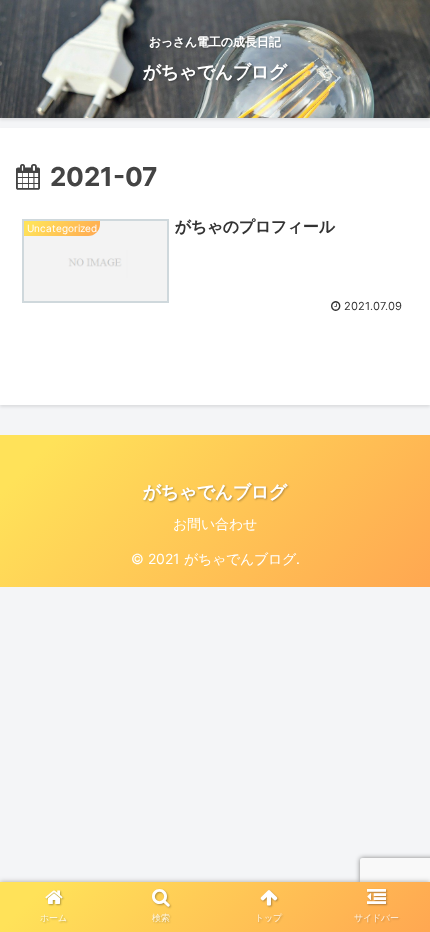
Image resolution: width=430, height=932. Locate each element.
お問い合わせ (215, 523)
